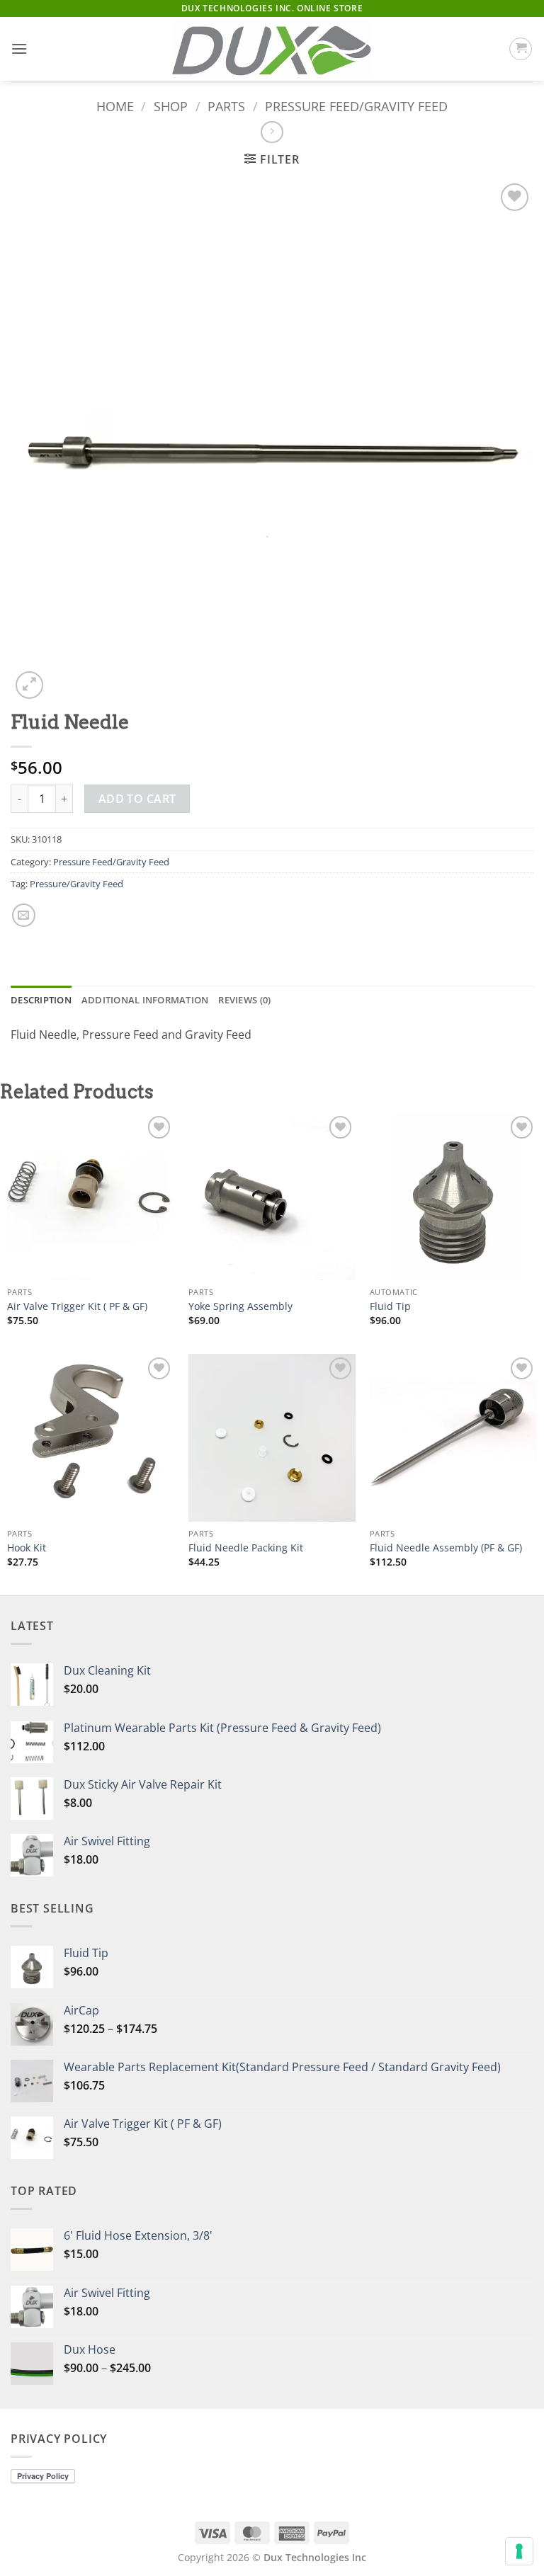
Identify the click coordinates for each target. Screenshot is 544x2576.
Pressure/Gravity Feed (76, 884)
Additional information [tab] (145, 1000)
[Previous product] (272, 132)
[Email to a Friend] (24, 915)
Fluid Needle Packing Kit (246, 1548)
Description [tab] (41, 1000)
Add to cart (137, 799)
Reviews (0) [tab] (244, 1000)
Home (115, 106)
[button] (19, 49)
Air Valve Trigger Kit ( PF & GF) (77, 1306)
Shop (171, 106)
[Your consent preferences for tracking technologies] (519, 2551)
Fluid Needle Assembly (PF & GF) (446, 1548)
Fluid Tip (390, 1306)
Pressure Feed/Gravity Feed (356, 106)
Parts (226, 106)
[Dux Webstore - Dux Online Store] (272, 49)
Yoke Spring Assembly (240, 1306)
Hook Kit (27, 1548)
